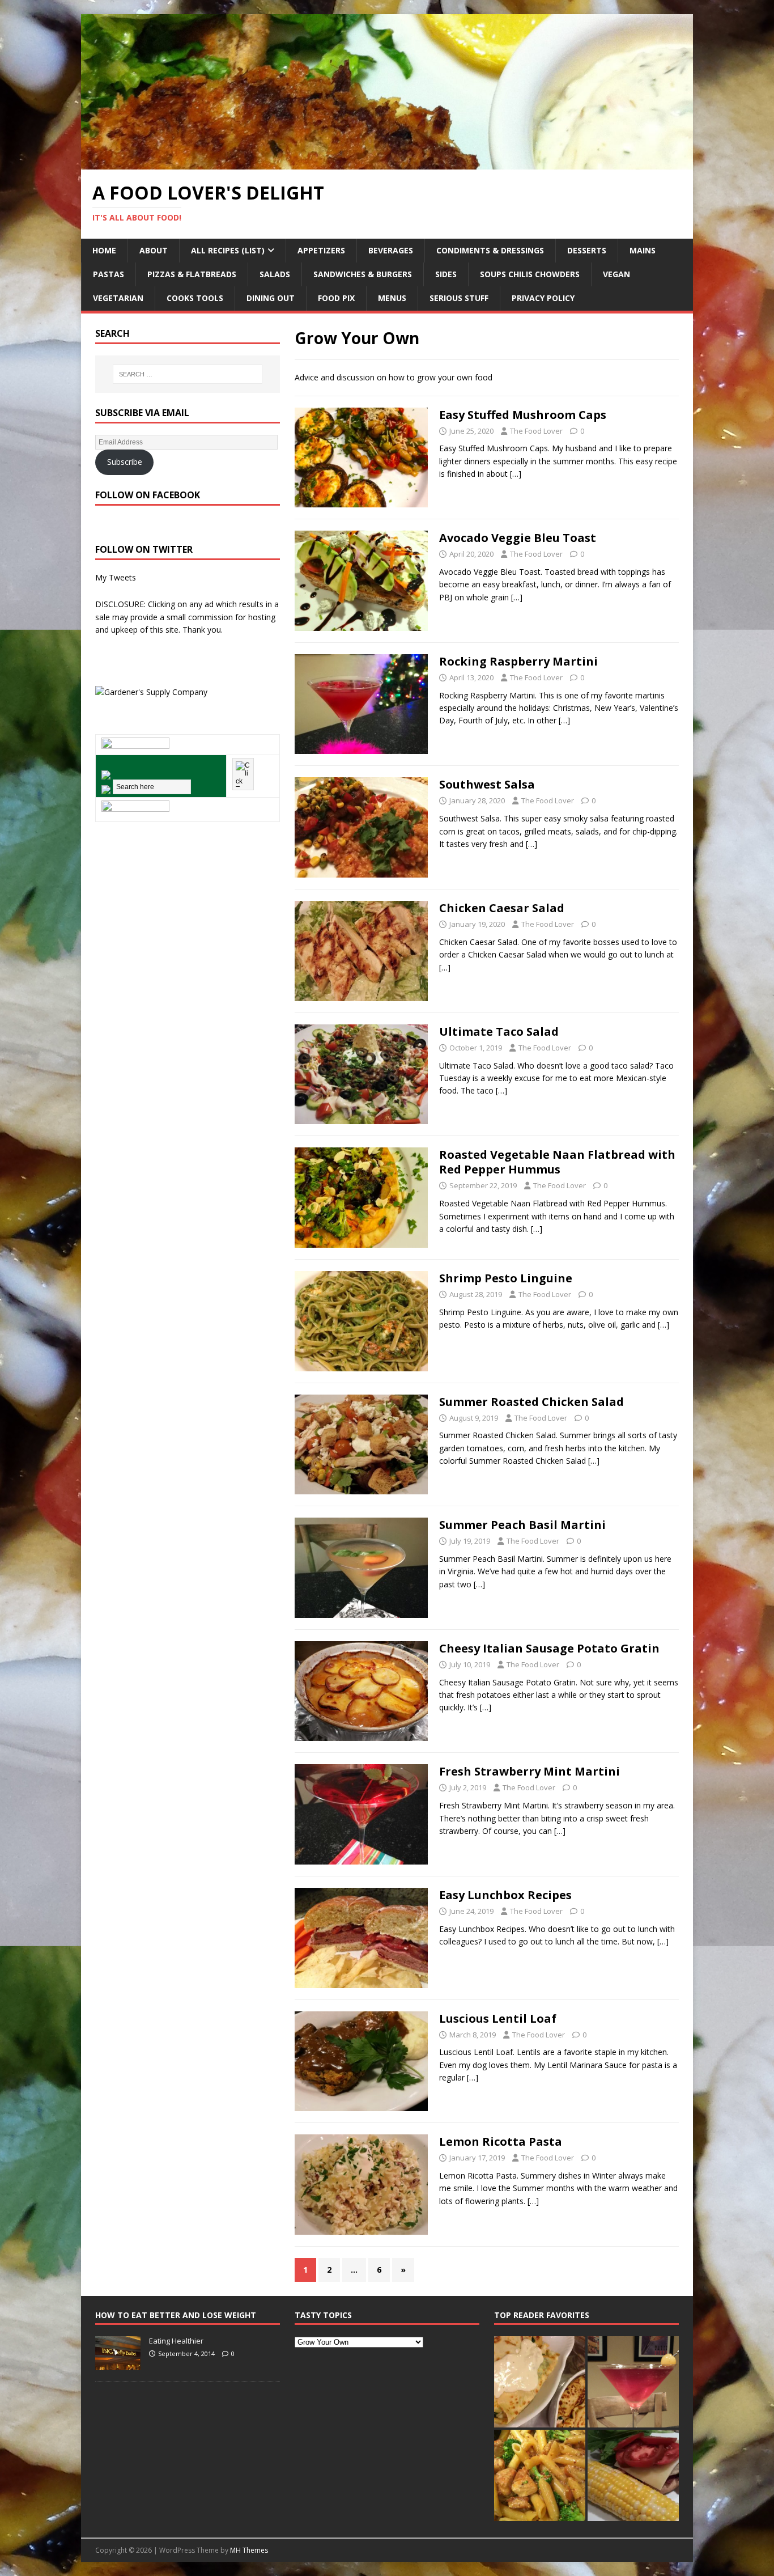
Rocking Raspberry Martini (518, 661)
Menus (392, 298)
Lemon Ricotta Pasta (501, 2141)
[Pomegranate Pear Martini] (633, 2382)
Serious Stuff (459, 298)
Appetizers (321, 250)
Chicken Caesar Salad (502, 908)
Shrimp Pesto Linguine (506, 1278)
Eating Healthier (176, 2341)
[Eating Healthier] (118, 2365)
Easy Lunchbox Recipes (505, 1895)
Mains (643, 250)
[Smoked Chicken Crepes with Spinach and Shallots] (540, 2382)
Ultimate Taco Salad (499, 1031)
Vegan (616, 274)
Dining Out (271, 298)
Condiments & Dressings (490, 250)
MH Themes (249, 2550)
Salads (275, 274)
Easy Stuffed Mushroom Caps (523, 415)
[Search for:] (188, 374)
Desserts (587, 250)
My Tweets (116, 577)
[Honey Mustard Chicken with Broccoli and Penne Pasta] (540, 2475)
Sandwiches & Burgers (363, 274)
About (154, 250)
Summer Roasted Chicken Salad (531, 1402)
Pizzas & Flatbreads (192, 274)
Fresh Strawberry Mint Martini (530, 1771)
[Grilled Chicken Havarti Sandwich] (633, 2475)
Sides (446, 274)
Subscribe (125, 462)
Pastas (109, 274)
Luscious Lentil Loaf (498, 2018)
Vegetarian (118, 298)
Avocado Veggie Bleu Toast (518, 538)
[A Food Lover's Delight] (387, 163)
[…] (516, 474)
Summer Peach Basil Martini (522, 1525)
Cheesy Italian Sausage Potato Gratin (549, 1648)
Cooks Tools (195, 298)
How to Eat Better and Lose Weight (176, 2315)
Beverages (391, 250)
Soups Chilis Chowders (530, 274)
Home (104, 250)
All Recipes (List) (228, 250)
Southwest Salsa (487, 784)
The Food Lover (536, 431)
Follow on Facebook (148, 495)
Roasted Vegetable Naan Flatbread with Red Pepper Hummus (557, 1162)
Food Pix (336, 298)
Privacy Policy (543, 298)
